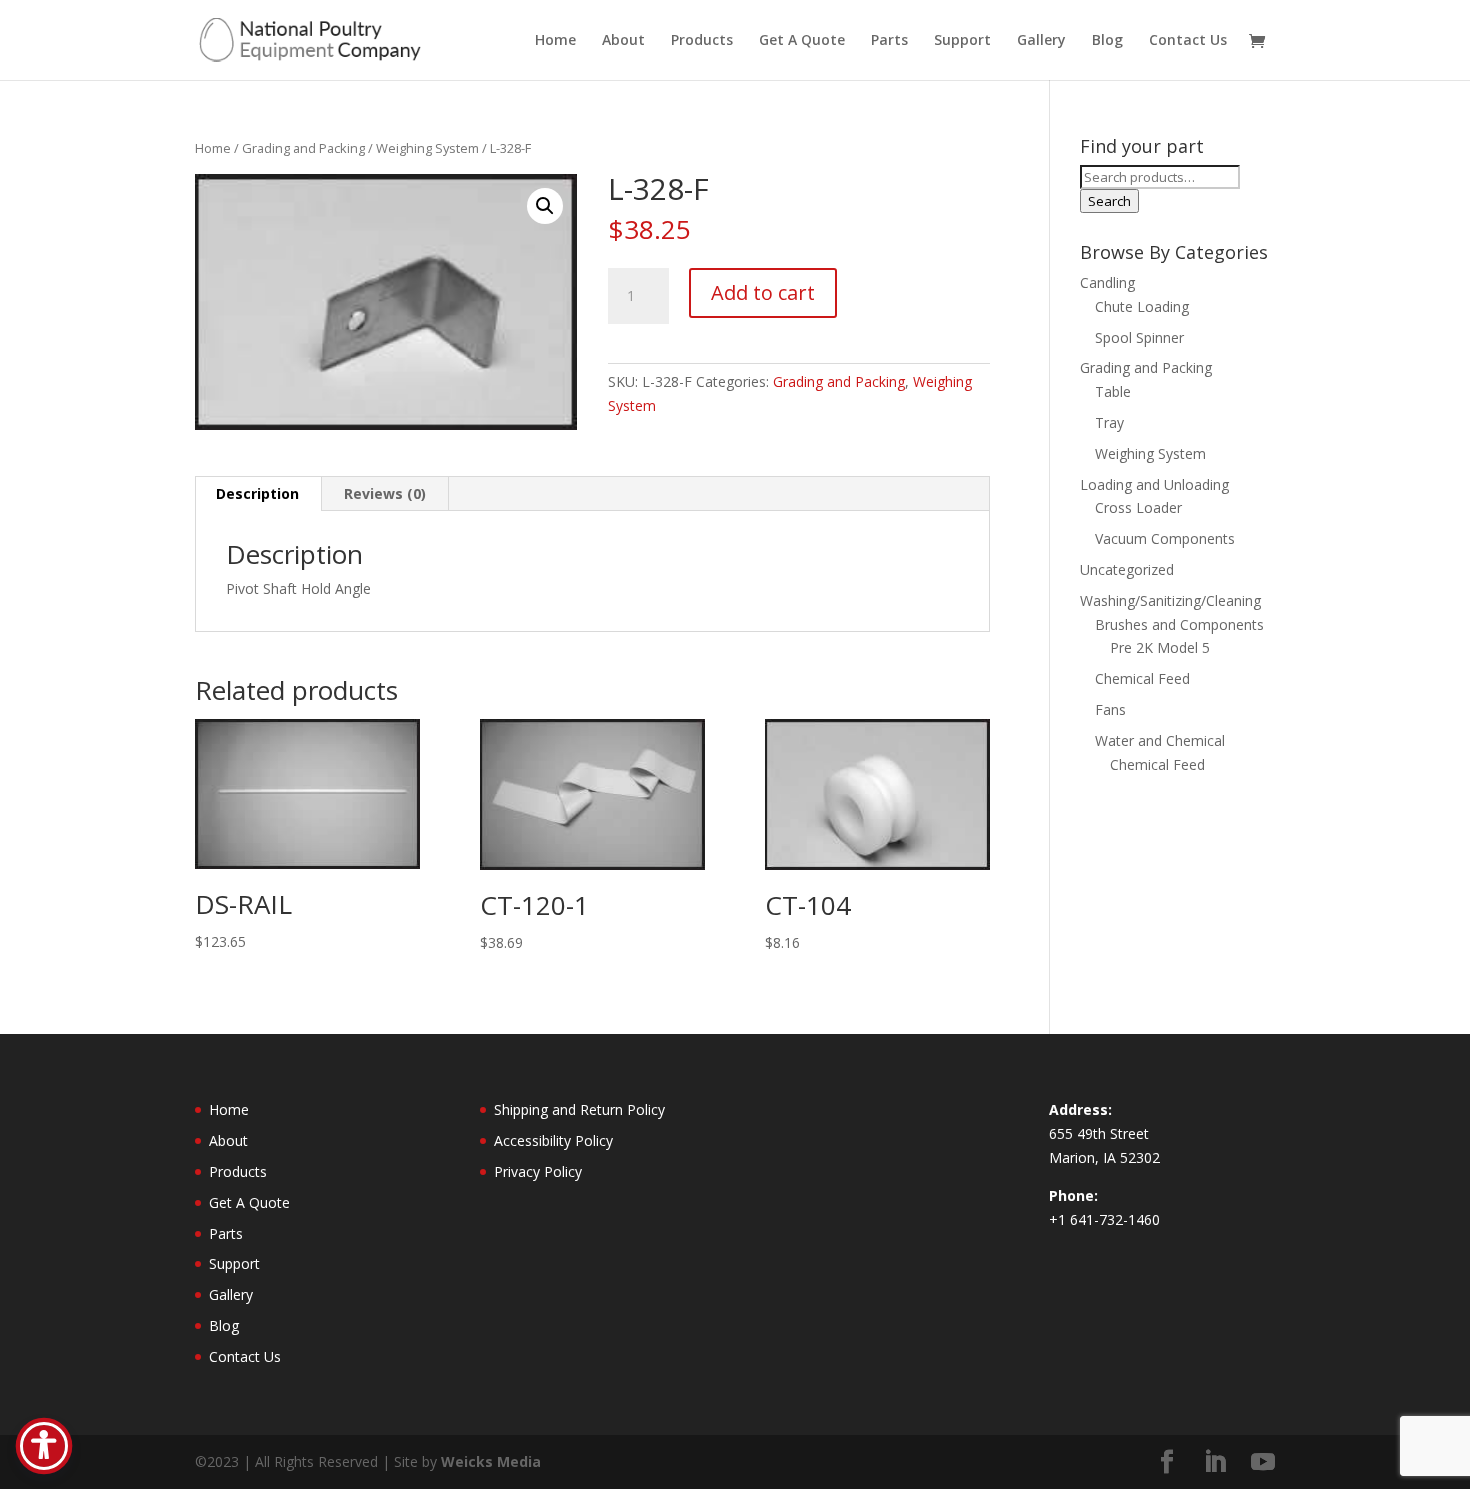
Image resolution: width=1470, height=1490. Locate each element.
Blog (1107, 41)
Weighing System (427, 148)
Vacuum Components (1165, 538)
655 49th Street (1099, 1133)
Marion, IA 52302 (1104, 1157)
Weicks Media (491, 1461)
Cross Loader (1138, 507)
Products (702, 41)
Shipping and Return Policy (579, 1109)
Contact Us (1188, 41)
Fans (1110, 709)
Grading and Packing (303, 148)
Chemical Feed (1142, 678)
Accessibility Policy (553, 1140)
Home (555, 41)
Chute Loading (1142, 306)
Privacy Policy (538, 1171)
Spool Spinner (1139, 337)
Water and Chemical (1160, 740)
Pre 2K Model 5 (1160, 647)
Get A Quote (802, 41)
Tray (1109, 422)
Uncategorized (1127, 569)
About (623, 41)
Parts (889, 41)
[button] (545, 206)
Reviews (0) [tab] (385, 493)
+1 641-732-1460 (1104, 1219)
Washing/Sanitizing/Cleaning (1170, 600)
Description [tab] (257, 493)
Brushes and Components (1179, 624)
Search (1109, 201)
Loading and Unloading (1154, 484)
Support (962, 41)
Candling (1107, 282)
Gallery (1041, 41)
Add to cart (763, 292)
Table (1113, 391)
